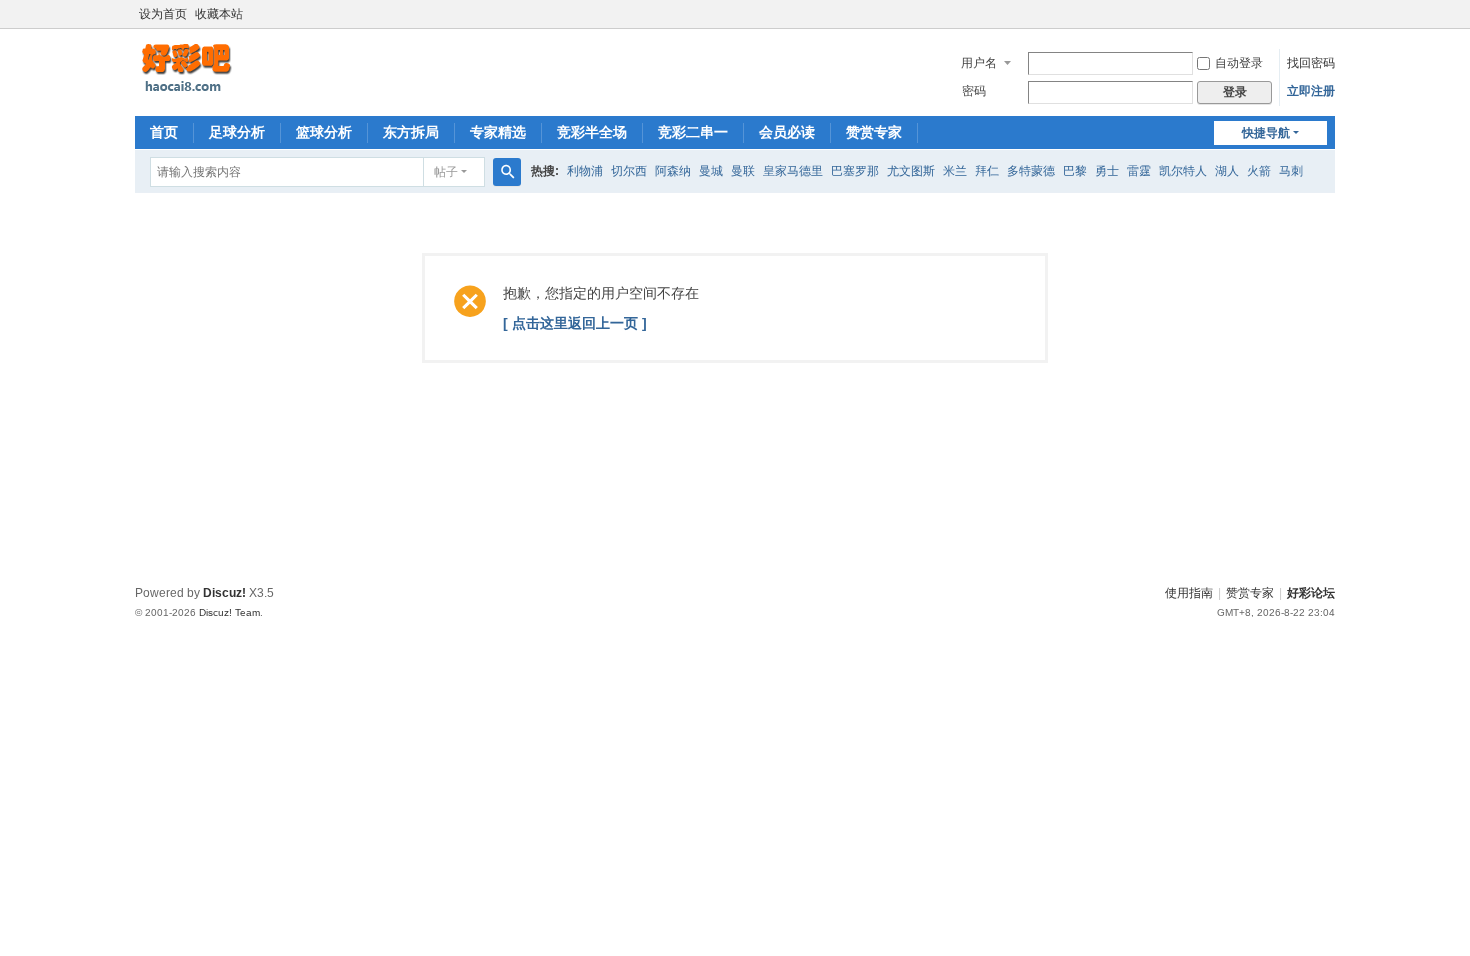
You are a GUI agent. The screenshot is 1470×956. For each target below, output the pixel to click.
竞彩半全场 (592, 132)
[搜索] (507, 172)
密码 (974, 91)
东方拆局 (411, 132)
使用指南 (1189, 593)
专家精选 (498, 132)
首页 (164, 132)
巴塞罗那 (855, 171)
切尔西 (629, 171)
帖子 (446, 172)
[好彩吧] (235, 68)
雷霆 (1139, 171)
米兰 (955, 171)
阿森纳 (673, 171)
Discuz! (224, 593)
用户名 (979, 63)
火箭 (1259, 171)
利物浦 (585, 171)
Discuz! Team (229, 612)
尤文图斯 (911, 171)
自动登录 (1239, 63)
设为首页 (163, 14)
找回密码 (1311, 63)
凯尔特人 (1183, 171)
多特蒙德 (1031, 171)
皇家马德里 (793, 171)
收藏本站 (219, 14)
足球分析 (237, 132)
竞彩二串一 (693, 132)
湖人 (1227, 171)
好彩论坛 (1311, 593)
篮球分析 (324, 132)
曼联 (743, 171)
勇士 (1107, 171)
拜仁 (987, 171)
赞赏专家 (874, 132)
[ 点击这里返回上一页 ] (575, 323)
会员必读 (787, 132)
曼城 (711, 171)
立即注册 (1311, 91)
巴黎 (1075, 171)
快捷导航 (1266, 133)
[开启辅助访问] (1330, 14)
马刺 (1291, 171)
